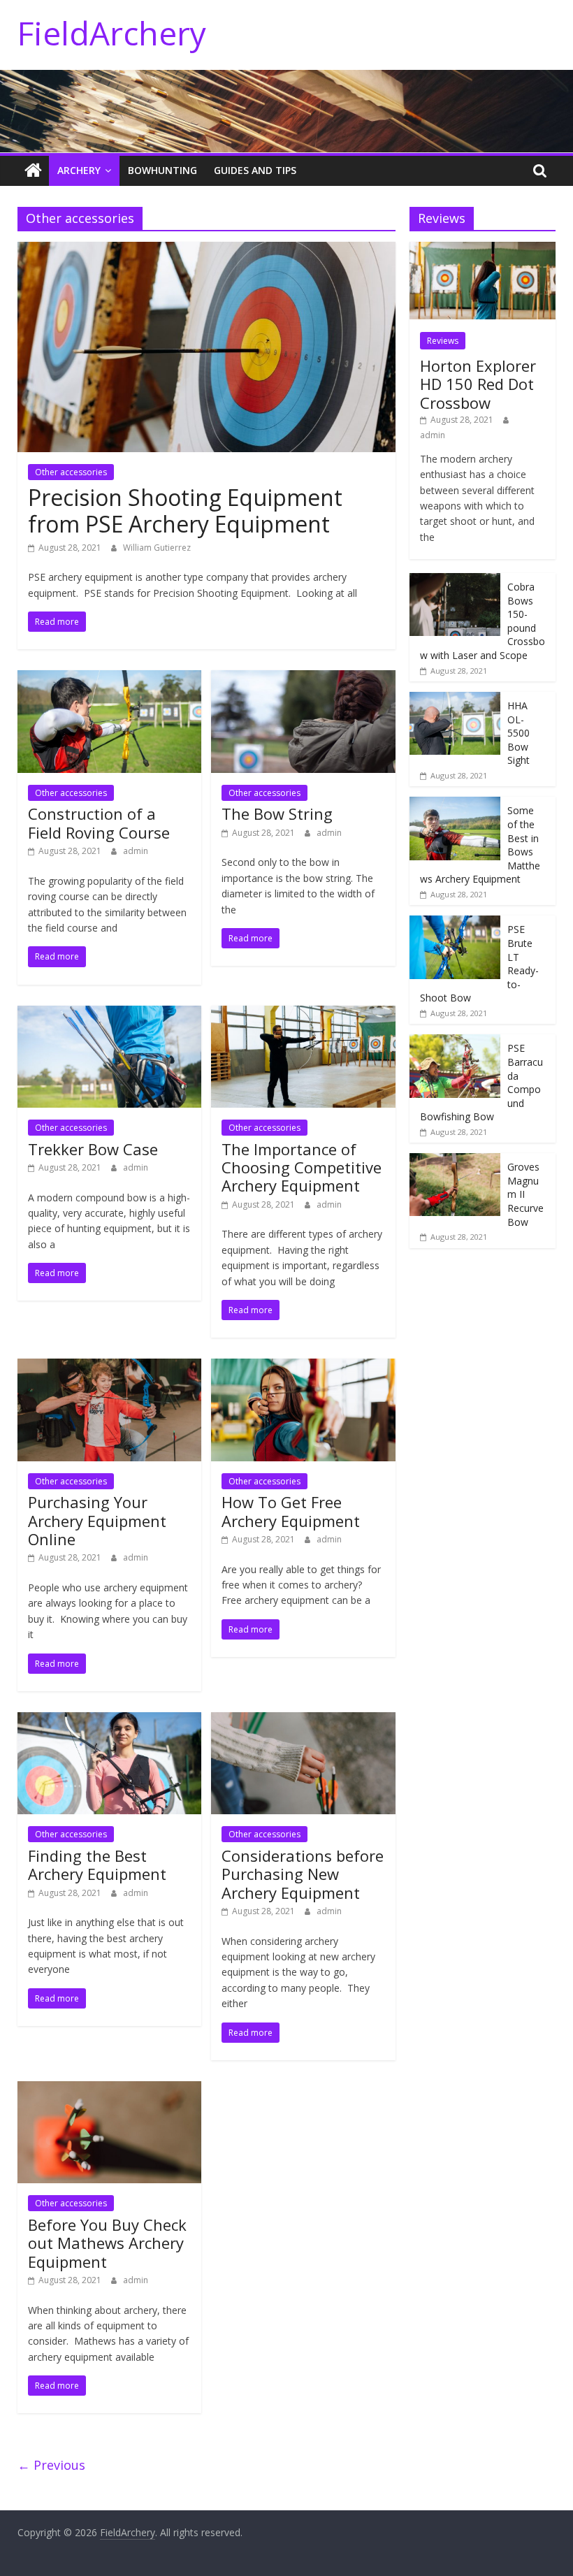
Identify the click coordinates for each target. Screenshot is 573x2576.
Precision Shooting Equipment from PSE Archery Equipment (185, 511)
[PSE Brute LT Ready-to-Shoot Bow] (455, 923)
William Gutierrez (157, 548)
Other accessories (71, 472)
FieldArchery (112, 33)
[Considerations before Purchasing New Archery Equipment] (303, 1721)
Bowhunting (162, 170)
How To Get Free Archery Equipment (291, 1511)
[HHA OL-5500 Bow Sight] (455, 699)
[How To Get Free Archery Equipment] (303, 1367)
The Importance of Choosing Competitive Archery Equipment (302, 1167)
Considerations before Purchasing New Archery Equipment (303, 1874)
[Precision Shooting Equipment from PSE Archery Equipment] (206, 250)
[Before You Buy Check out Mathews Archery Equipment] (109, 2090)
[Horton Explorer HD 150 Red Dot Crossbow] (483, 249)
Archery (79, 170)
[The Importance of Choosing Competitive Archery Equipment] (303, 1014)
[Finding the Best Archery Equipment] (109, 1721)
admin (136, 851)
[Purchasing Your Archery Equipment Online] (109, 1367)
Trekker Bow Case (93, 1149)
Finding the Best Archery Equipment (97, 1865)
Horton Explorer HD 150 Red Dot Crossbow (478, 384)
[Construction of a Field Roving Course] (109, 679)
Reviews (443, 341)
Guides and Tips (255, 170)
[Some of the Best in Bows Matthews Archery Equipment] (455, 804)
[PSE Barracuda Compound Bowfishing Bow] (455, 1042)
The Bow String (277, 813)
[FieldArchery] (33, 171)
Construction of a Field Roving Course (99, 823)
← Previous (51, 2465)
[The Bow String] (303, 679)
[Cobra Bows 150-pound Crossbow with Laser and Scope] (455, 580)
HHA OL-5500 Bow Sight (518, 733)
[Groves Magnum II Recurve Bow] (455, 1160)
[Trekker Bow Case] (109, 1014)
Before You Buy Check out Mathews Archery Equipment (107, 2243)
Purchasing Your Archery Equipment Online (97, 1520)
